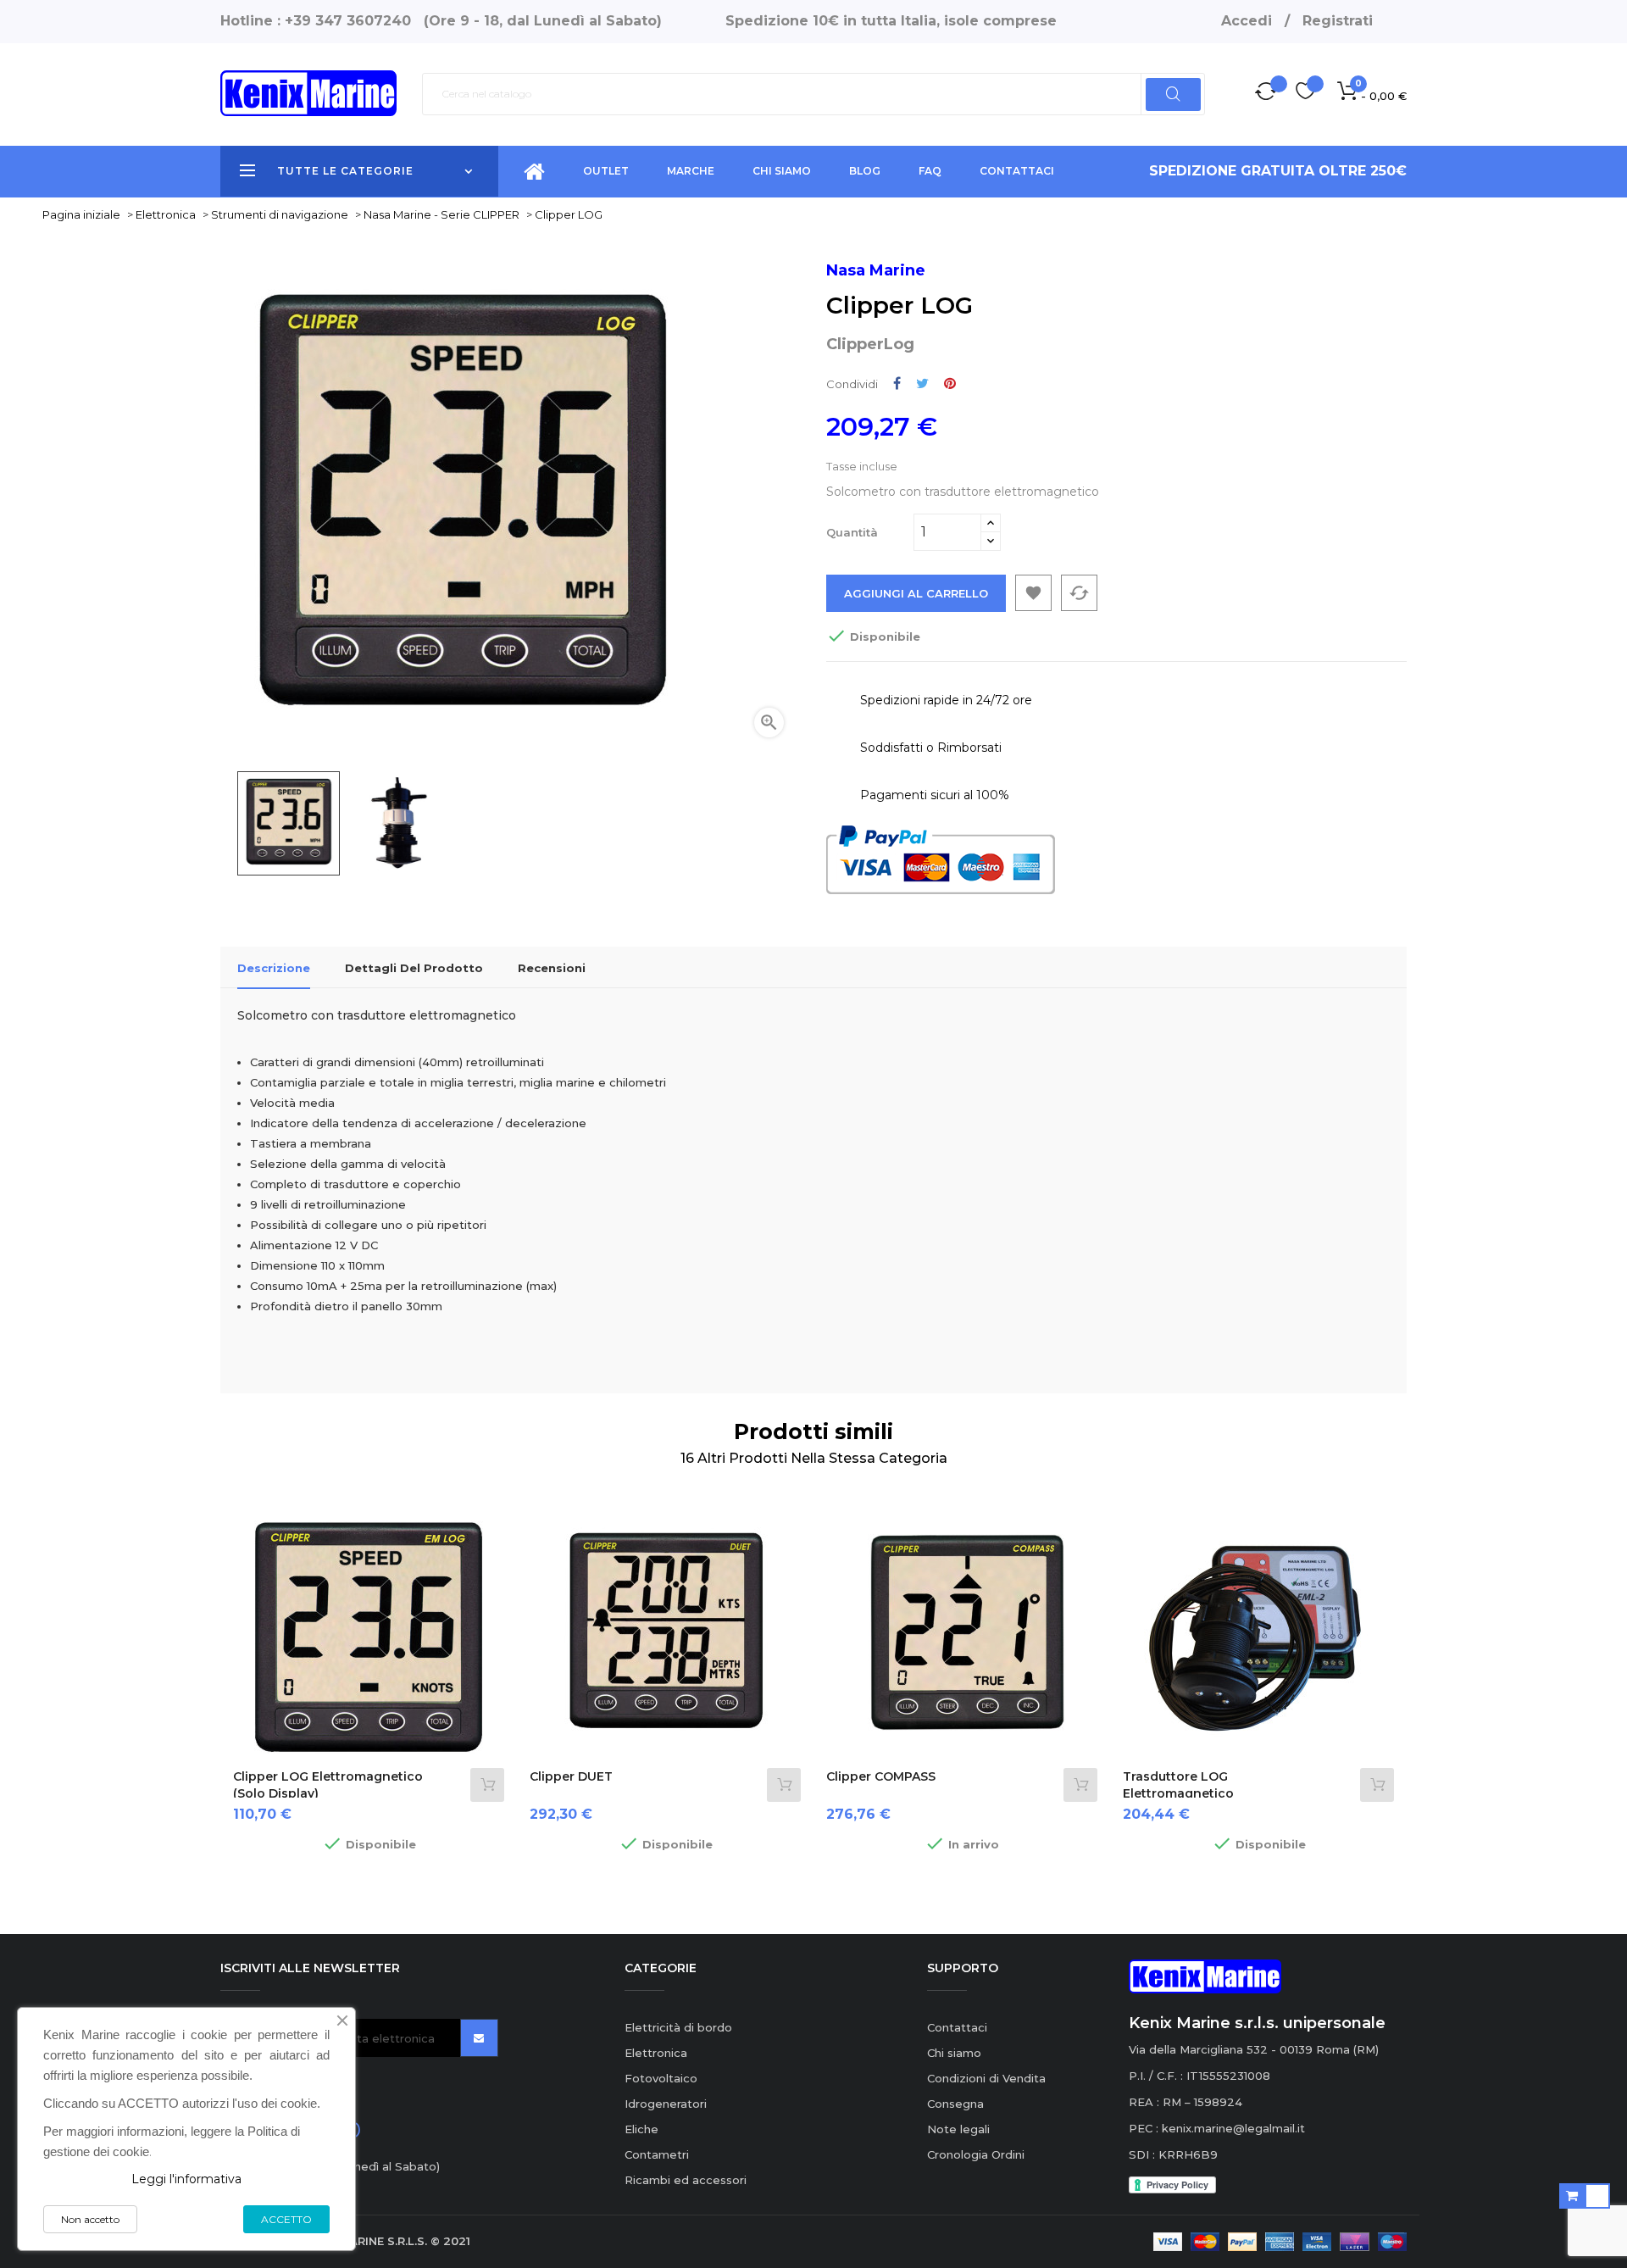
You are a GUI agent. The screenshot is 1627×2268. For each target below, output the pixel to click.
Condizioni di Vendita (986, 2078)
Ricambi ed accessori (686, 2180)
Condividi (897, 384)
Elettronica (656, 2053)
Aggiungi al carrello (916, 593)
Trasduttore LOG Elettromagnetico (1178, 1785)
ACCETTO (286, 2219)
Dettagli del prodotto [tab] (414, 968)
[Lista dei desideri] (1305, 94)
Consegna (955, 2104)
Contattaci (957, 2027)
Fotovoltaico (661, 2078)
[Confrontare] (1266, 94)
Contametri (657, 2154)
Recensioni (552, 968)
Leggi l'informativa (186, 2179)
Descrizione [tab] (274, 968)
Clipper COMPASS (881, 1776)
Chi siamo (954, 2053)
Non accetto (90, 2219)
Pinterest (950, 384)
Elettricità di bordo (678, 2027)
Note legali (958, 2129)
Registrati (1338, 21)
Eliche (641, 2129)
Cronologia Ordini (976, 2154)
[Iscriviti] (479, 2038)
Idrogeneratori (666, 2104)
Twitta (922, 384)
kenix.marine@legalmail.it (1233, 2128)
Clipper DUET (571, 1776)
